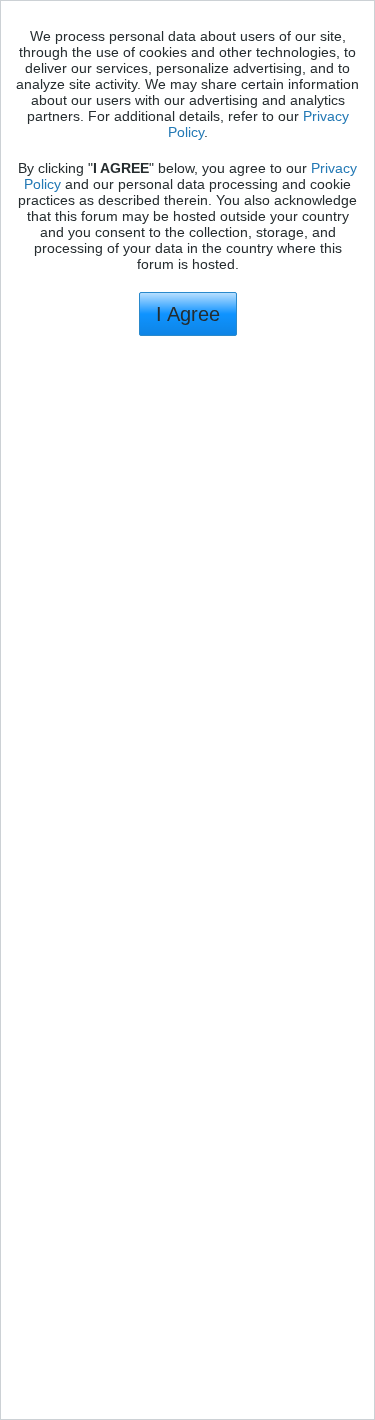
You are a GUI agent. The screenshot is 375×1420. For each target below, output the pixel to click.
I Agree (188, 314)
